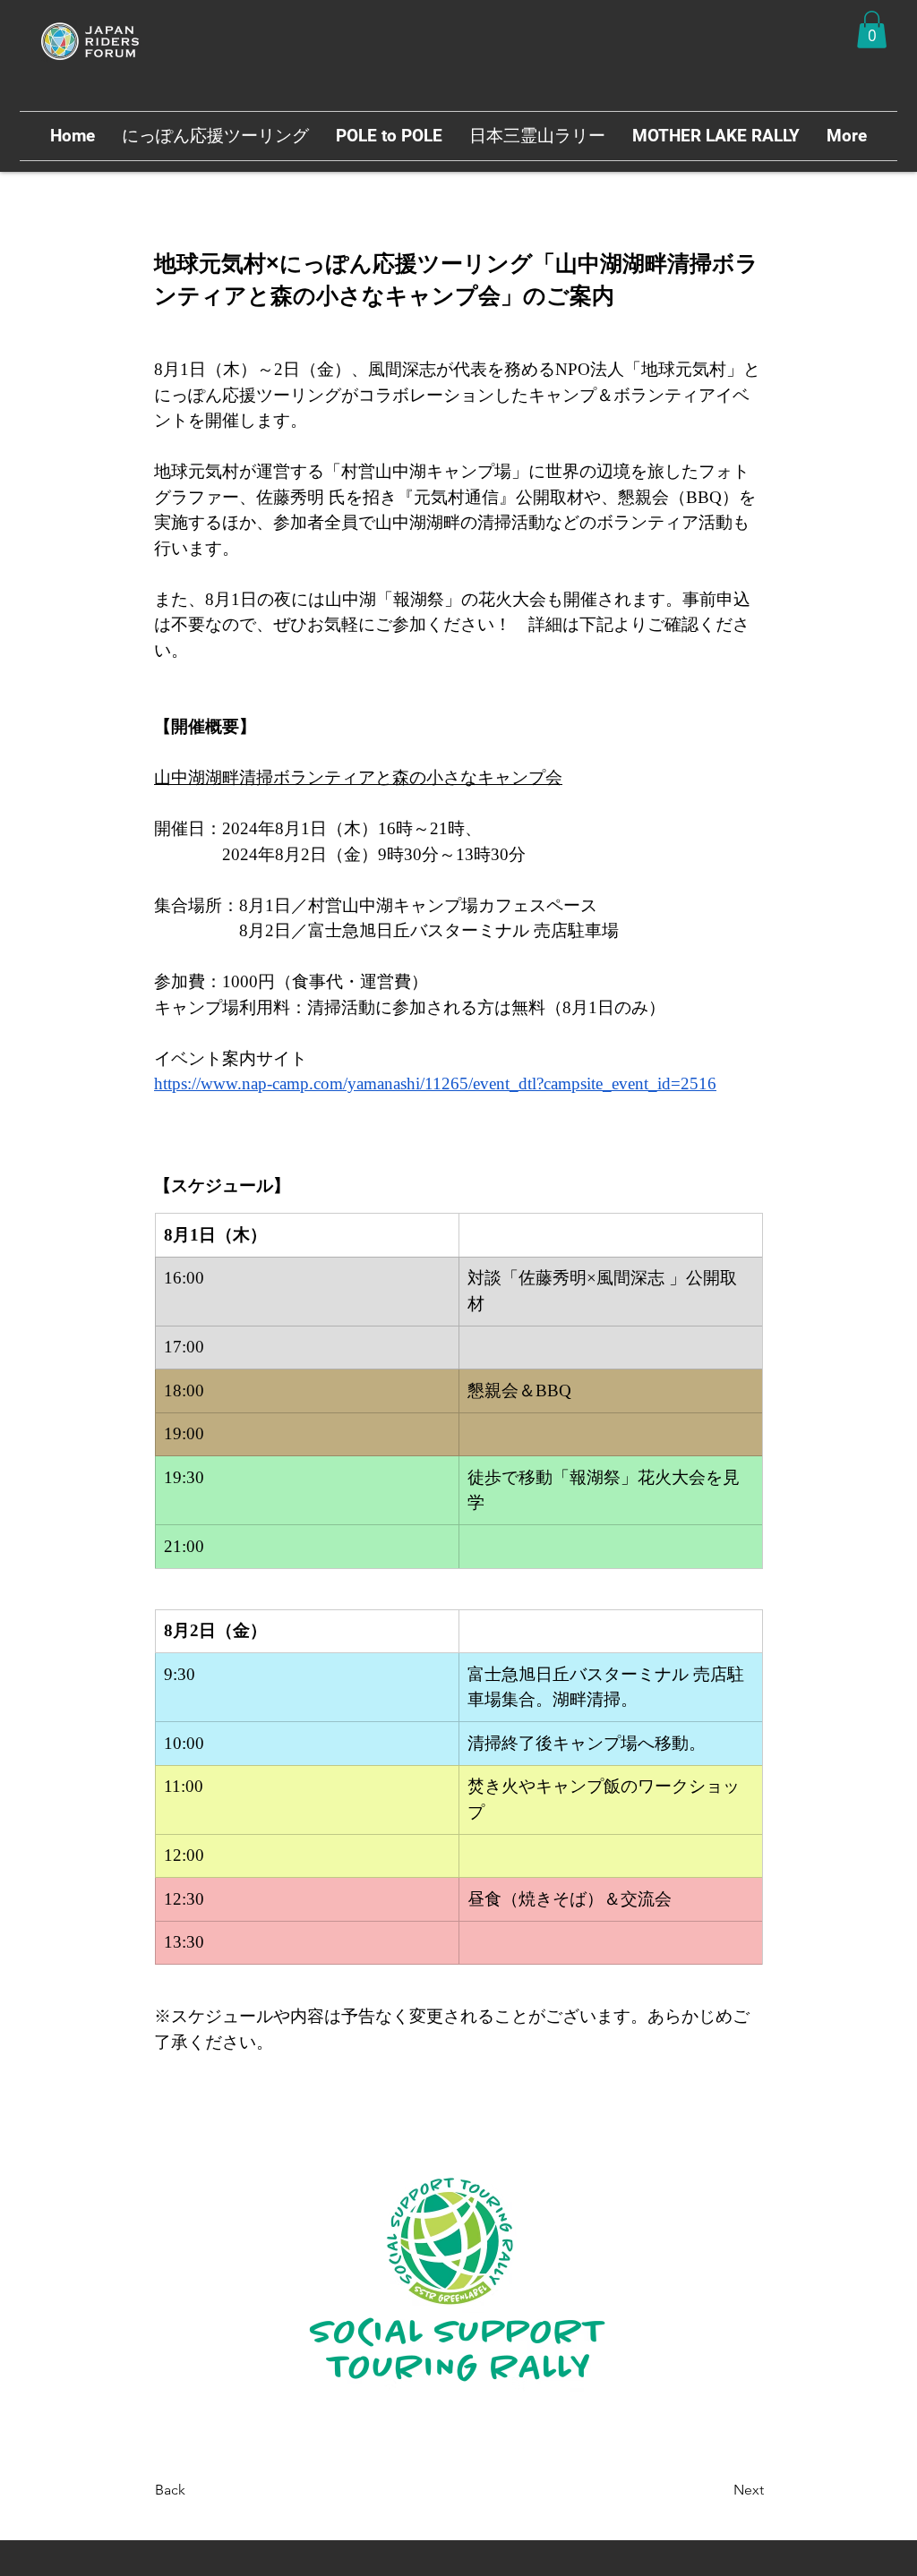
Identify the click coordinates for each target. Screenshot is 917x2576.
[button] (872, 30)
